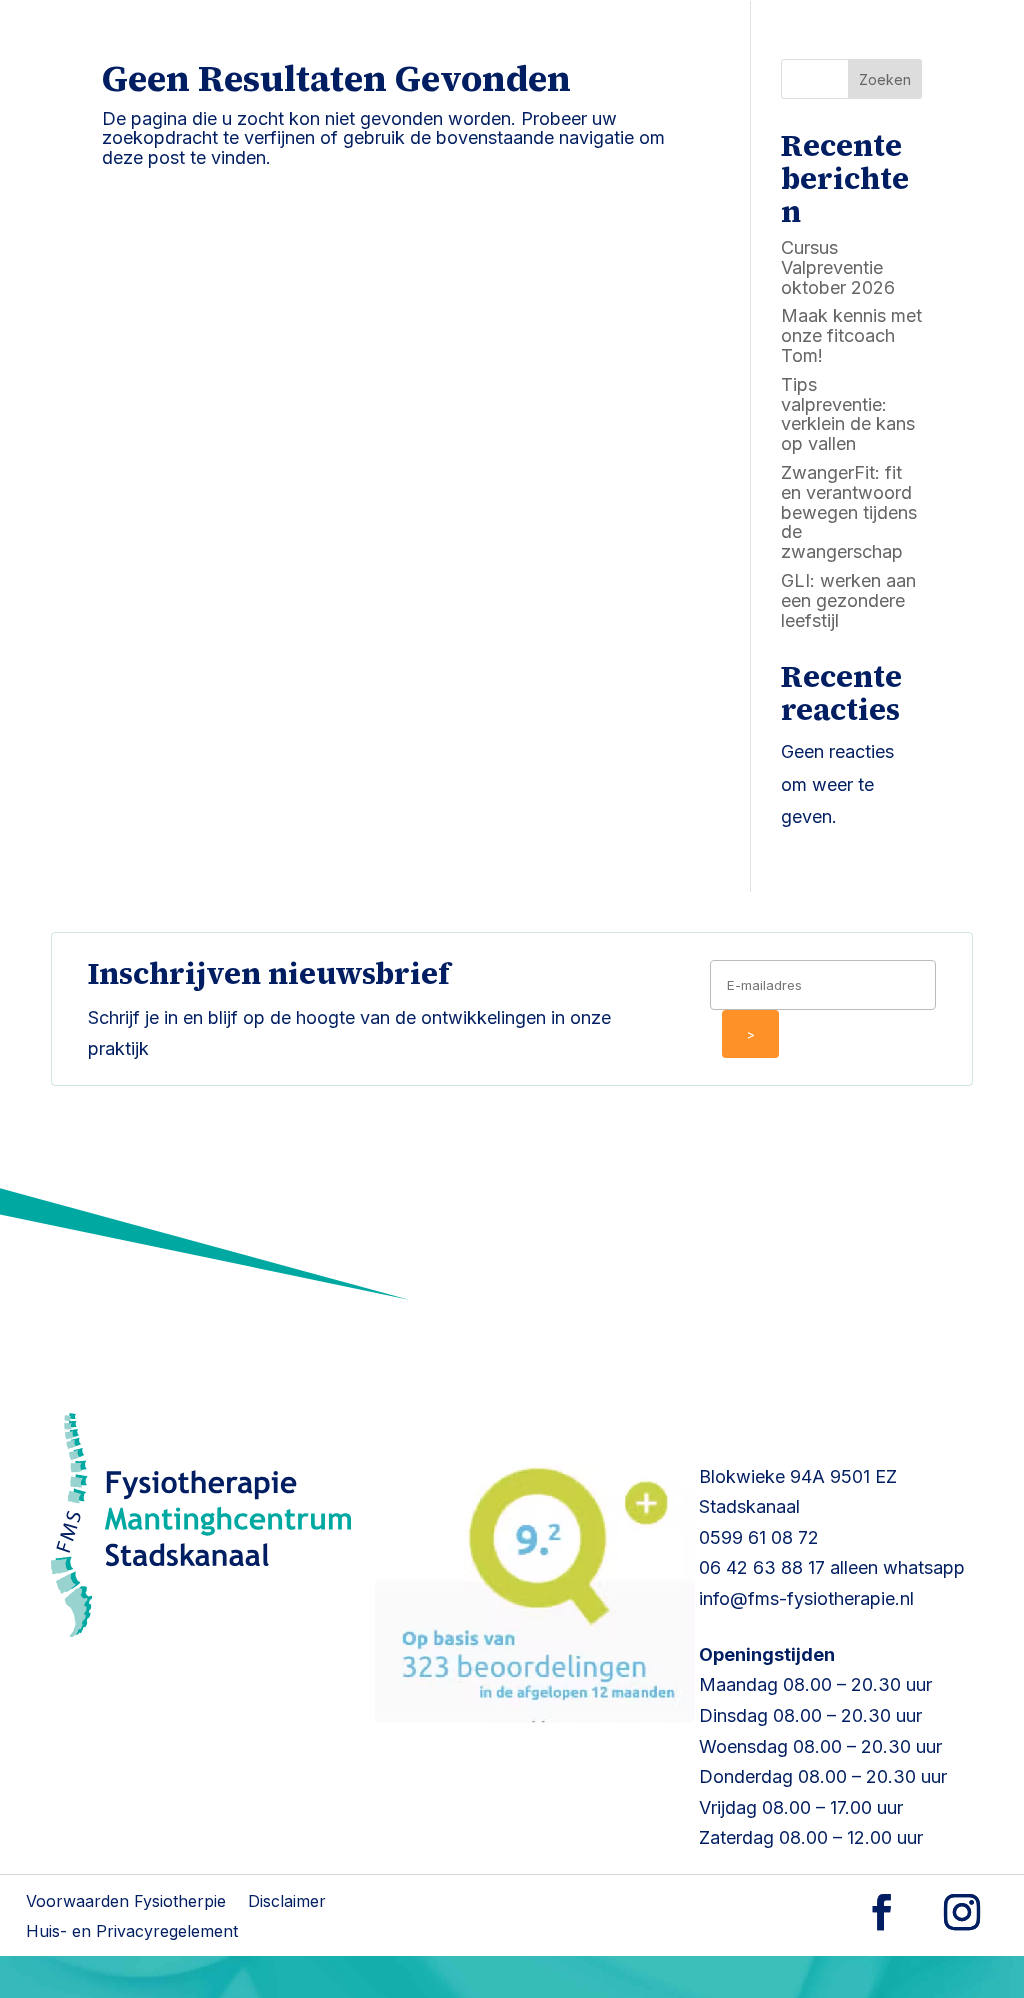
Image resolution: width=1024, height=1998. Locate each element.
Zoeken (885, 79)
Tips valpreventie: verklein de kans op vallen (848, 414)
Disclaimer (287, 1902)
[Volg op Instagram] (962, 1912)
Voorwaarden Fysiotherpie (126, 1902)
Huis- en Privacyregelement (132, 1932)
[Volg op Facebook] (882, 1912)
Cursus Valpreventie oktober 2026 (838, 267)
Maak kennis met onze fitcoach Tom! (851, 335)
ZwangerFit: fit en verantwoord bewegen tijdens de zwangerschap (849, 512)
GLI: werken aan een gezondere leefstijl (848, 600)
